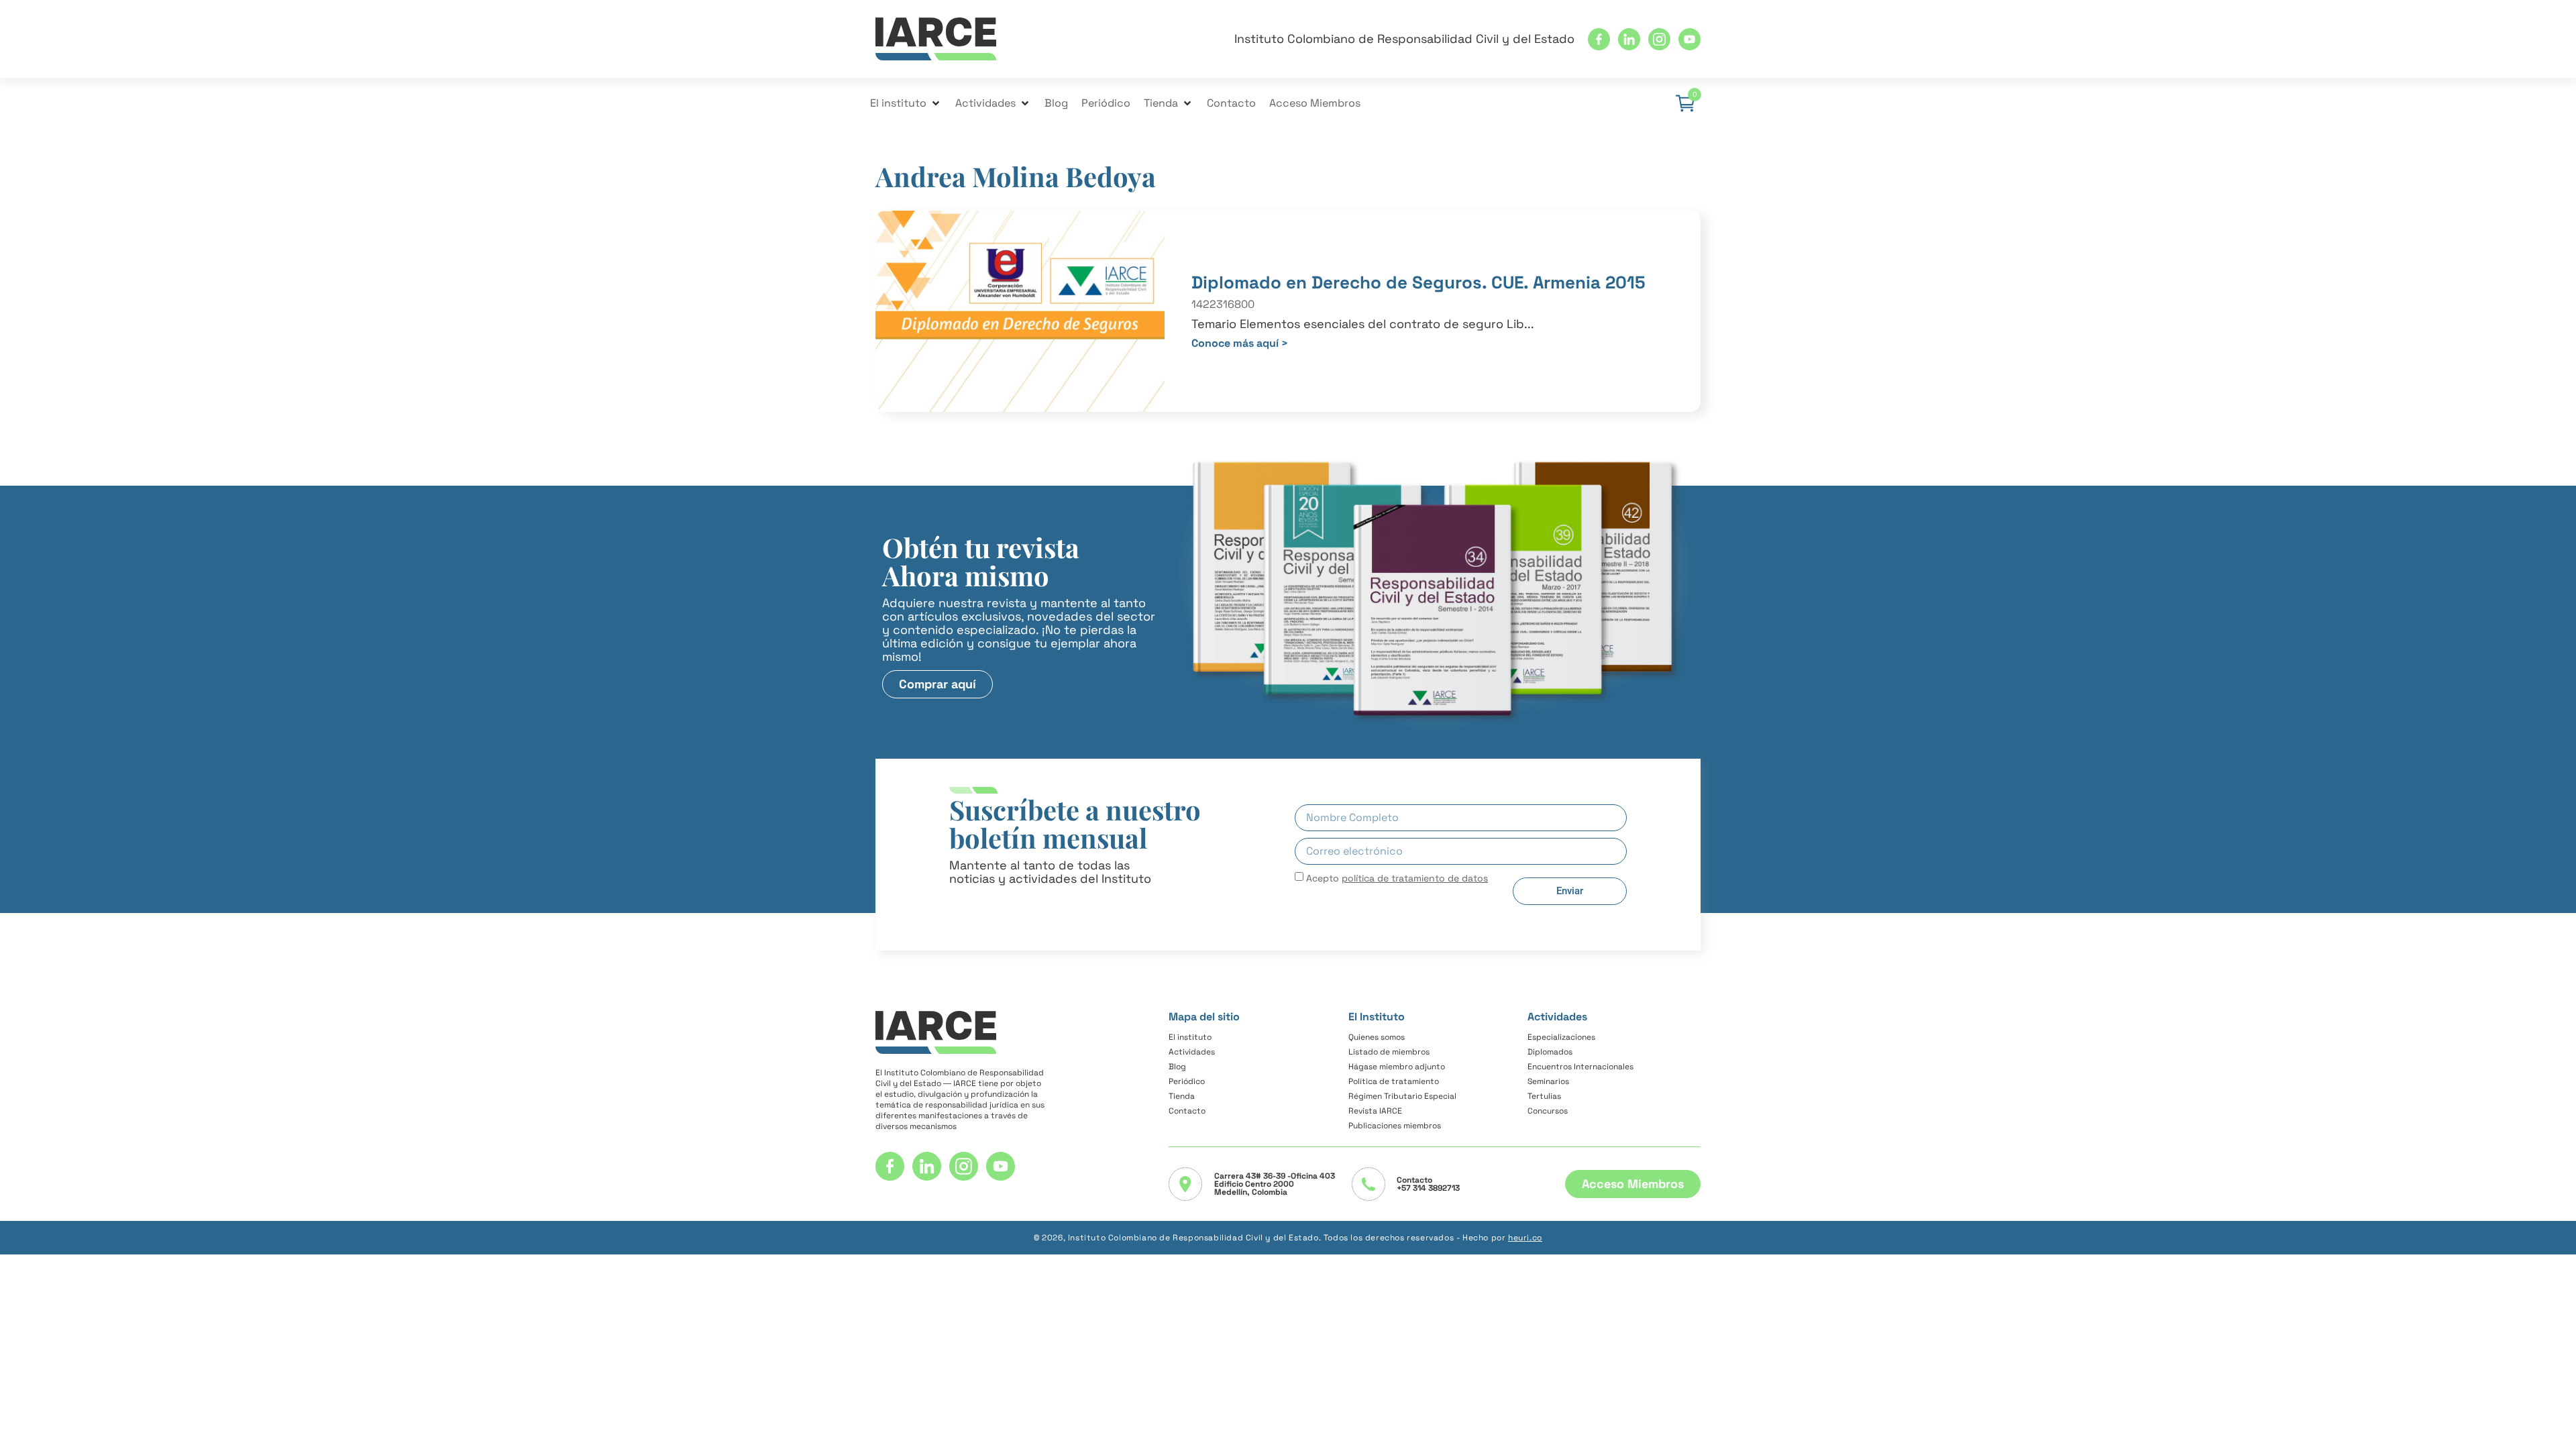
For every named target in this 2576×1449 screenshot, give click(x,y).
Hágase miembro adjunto (1397, 1067)
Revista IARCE (1375, 1111)
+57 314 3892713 (1428, 1188)
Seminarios (1548, 1081)
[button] (906, 103)
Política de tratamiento (1394, 1081)
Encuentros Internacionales (1580, 1067)
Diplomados (1550, 1052)
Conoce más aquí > (1240, 343)
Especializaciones (1561, 1037)
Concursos (1548, 1111)
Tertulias (1544, 1096)
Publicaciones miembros (1395, 1126)
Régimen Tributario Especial (1402, 1096)
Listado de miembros (1389, 1052)
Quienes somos (1377, 1037)
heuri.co (1525, 1238)
